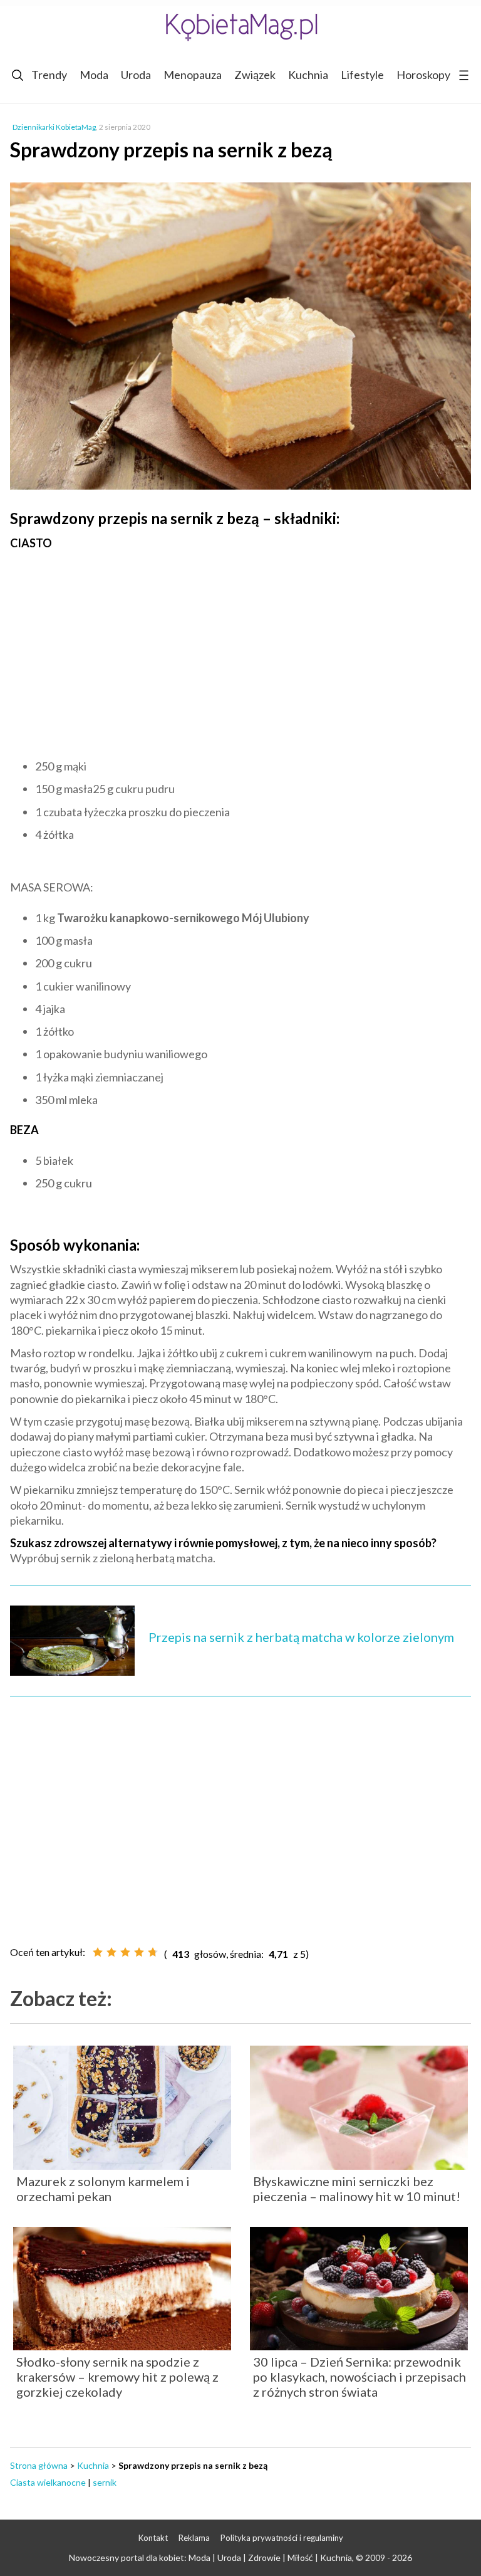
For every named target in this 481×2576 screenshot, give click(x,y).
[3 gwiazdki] (125, 1952)
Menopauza (193, 75)
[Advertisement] (240, 651)
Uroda (136, 75)
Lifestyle (362, 75)
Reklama (194, 2538)
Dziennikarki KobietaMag (54, 127)
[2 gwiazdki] (111, 1952)
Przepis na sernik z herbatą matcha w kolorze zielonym (301, 1637)
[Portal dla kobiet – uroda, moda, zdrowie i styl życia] (240, 27)
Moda (94, 75)
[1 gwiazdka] (98, 1952)
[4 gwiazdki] (139, 1952)
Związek (255, 75)
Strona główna (39, 2465)
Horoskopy (423, 75)
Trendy (49, 75)
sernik (105, 2482)
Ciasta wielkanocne (48, 2482)
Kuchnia (308, 75)
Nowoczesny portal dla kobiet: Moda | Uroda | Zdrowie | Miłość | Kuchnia (210, 2558)
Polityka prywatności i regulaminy (282, 2538)
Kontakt (153, 2538)
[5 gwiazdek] (153, 1952)
